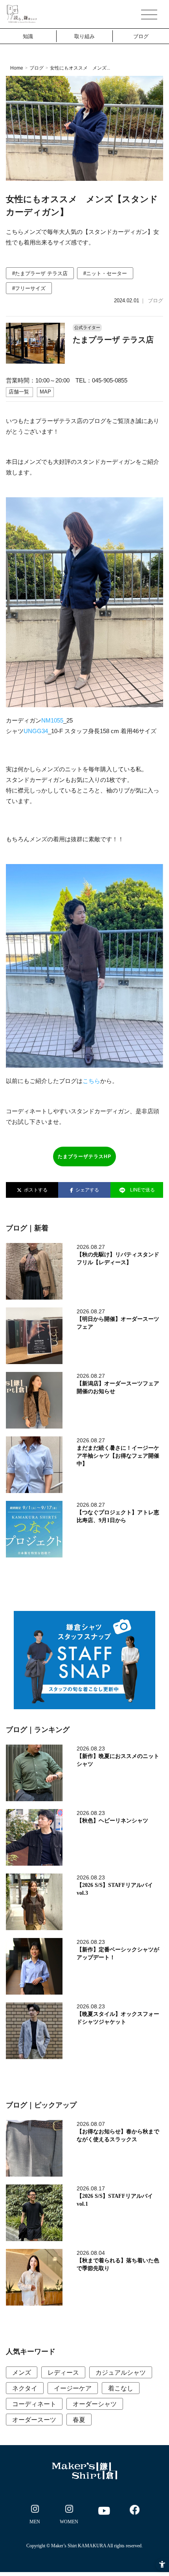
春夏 (79, 2420)
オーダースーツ (34, 2420)
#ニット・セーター (105, 273)
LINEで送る (142, 1190)
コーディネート (34, 2404)
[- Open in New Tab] (35, 2516)
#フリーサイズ (29, 288)
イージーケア (73, 2388)
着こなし (121, 2388)
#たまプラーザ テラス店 (40, 273)
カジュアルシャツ (121, 2373)
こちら (91, 1081)
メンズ (22, 2373)
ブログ (141, 36)
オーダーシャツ (95, 2404)
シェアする (86, 1190)
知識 (28, 36)
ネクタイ (25, 2388)
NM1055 (52, 720)
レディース (63, 2373)
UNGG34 (36, 731)
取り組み (84, 36)
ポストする (35, 1190)
